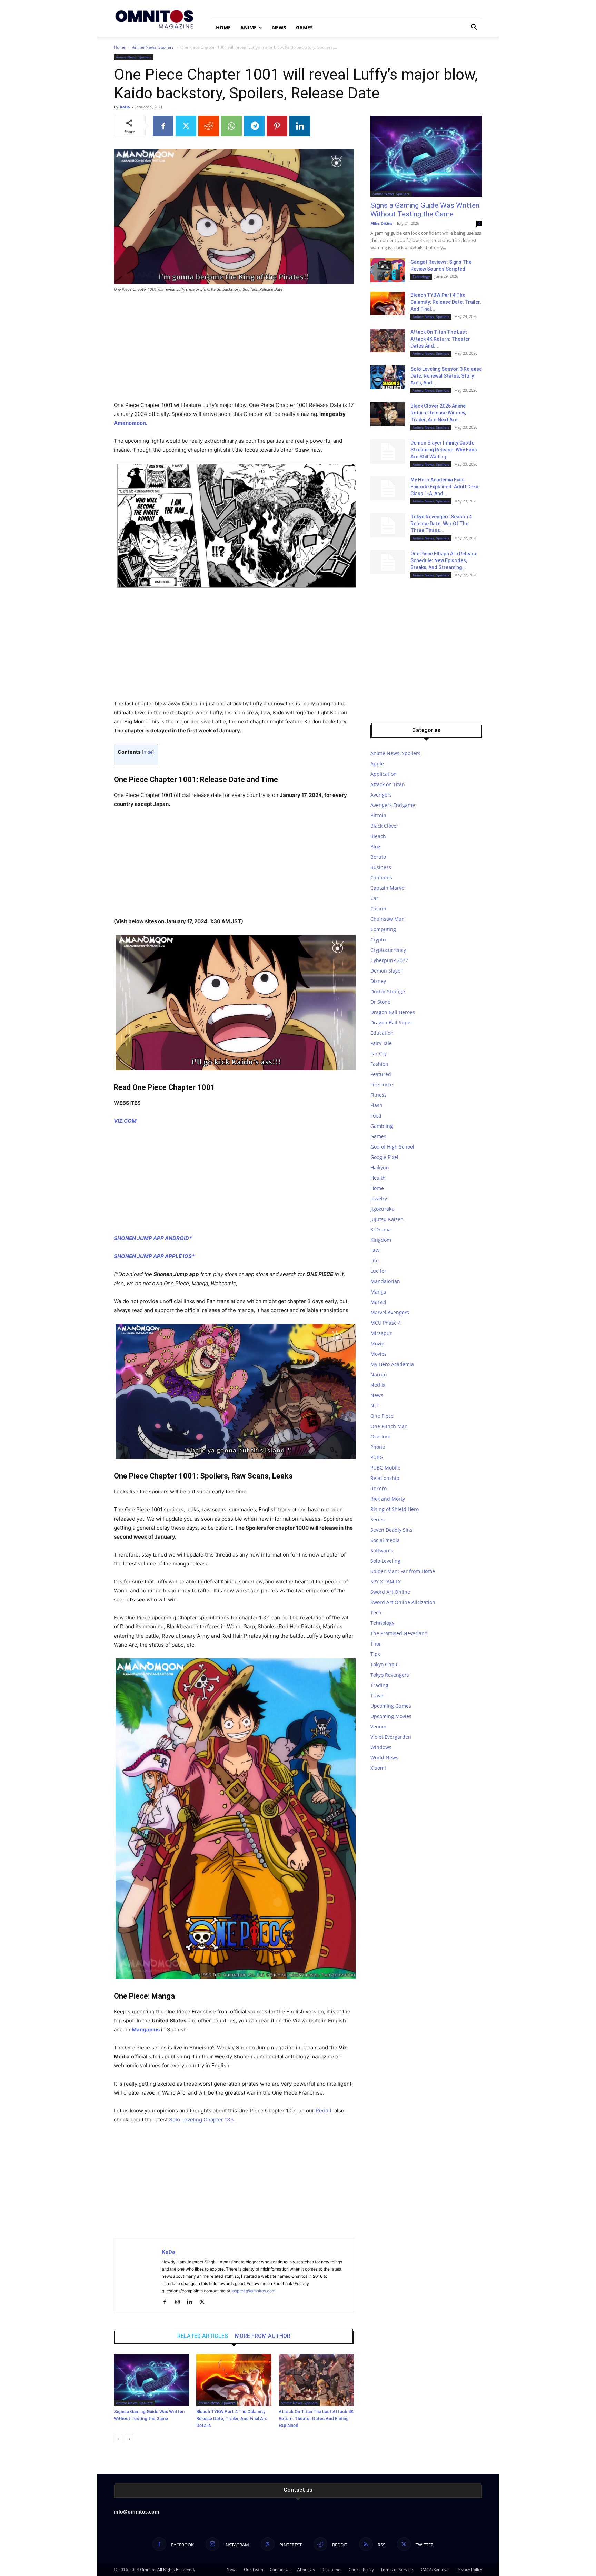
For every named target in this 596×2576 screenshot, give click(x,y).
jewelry (379, 1198)
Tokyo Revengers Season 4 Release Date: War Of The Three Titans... (441, 524)
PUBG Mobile (385, 1468)
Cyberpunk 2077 (389, 960)
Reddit (324, 2111)
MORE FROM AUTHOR (263, 2336)
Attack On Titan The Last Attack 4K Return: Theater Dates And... (440, 339)
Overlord (381, 1437)
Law (375, 1250)
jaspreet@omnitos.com (253, 2291)
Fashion (379, 1064)
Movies (379, 1354)
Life (375, 1261)
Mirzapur (381, 1333)
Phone (378, 1447)
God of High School (392, 1147)
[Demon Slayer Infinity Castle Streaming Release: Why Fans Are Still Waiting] (388, 451)
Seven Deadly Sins (391, 1530)
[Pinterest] (277, 126)
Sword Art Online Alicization (403, 1602)
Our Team (254, 2570)
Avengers (381, 795)
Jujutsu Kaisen (387, 1219)
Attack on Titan (388, 784)
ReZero (379, 1488)
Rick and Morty (388, 1499)
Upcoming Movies (391, 1716)
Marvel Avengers (390, 1312)
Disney (378, 981)
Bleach (378, 836)
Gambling (382, 1126)
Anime (249, 27)
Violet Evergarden (391, 1737)
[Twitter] (186, 126)
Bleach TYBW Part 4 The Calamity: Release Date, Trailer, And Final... (446, 302)
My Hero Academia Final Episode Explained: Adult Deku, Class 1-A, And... (445, 487)
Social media (385, 1540)
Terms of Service (397, 2570)
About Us (306, 2570)
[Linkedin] (300, 126)
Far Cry (379, 1053)
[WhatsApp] (231, 126)
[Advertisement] (234, 350)
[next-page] (129, 2439)
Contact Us (280, 2570)
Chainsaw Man (388, 919)
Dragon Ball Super (391, 1022)
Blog (375, 846)
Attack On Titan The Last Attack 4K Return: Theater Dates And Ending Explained (316, 2418)
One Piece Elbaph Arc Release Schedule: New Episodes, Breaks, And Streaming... (444, 560)
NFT (375, 1406)
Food (376, 1116)
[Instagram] (180, 2302)
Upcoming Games (391, 1706)
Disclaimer (332, 2570)
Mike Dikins (381, 223)
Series (378, 1519)
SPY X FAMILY (386, 1582)
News (279, 27)
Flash (376, 1105)
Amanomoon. (131, 423)
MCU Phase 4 (386, 1323)
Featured (381, 1074)
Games (304, 27)
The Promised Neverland (399, 1633)
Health (378, 1178)
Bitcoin (378, 815)
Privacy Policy (469, 2570)
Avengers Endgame (393, 805)
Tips (375, 1654)
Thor (376, 1644)
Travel (378, 1695)
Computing (383, 929)
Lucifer (378, 1271)
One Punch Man (389, 1426)
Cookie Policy (361, 2570)
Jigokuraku (383, 1209)
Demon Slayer (386, 971)
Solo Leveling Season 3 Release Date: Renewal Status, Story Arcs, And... (446, 376)
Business (381, 867)
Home (223, 27)
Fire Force (382, 1085)
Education (382, 1033)
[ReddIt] (209, 126)
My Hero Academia (392, 1364)
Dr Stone (380, 1002)
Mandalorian (385, 1281)
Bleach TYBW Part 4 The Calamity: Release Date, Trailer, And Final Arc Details (232, 2418)
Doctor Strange (388, 991)
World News (384, 1758)
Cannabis (381, 877)
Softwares (382, 1550)
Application (384, 774)
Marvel (378, 1302)
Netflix (378, 1385)
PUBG (377, 1457)
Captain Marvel (388, 888)
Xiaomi (378, 1768)
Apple (377, 764)
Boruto (378, 857)
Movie (377, 1343)
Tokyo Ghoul (385, 1664)
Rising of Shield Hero (395, 1509)
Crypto (378, 940)
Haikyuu (380, 1167)
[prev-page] (118, 2439)
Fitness (379, 1095)
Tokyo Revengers (390, 1675)
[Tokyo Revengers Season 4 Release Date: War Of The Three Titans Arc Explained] (388, 525)
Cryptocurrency (388, 950)
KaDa (125, 107)
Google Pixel (384, 1157)
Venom (378, 1726)
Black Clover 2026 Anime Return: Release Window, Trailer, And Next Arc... (438, 413)
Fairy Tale (381, 1043)
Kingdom (381, 1240)
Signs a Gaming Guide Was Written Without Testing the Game (425, 210)
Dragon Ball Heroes (393, 1012)
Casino (378, 909)
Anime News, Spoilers (153, 47)
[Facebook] (163, 126)
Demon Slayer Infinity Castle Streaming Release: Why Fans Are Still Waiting (444, 450)
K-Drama (381, 1230)
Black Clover (384, 826)
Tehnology (421, 276)
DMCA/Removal (435, 2570)
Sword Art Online (390, 1592)
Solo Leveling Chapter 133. (202, 2120)
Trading (379, 1685)
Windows (381, 1747)
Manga (378, 1292)
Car (374, 898)
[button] (474, 28)
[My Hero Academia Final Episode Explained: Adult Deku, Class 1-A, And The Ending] (388, 488)
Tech (376, 1613)
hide (148, 752)
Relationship (385, 1478)
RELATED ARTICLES (203, 2336)
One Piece (382, 1416)
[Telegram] (254, 126)
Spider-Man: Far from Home (403, 1571)
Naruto (379, 1374)
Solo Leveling (385, 1561)
